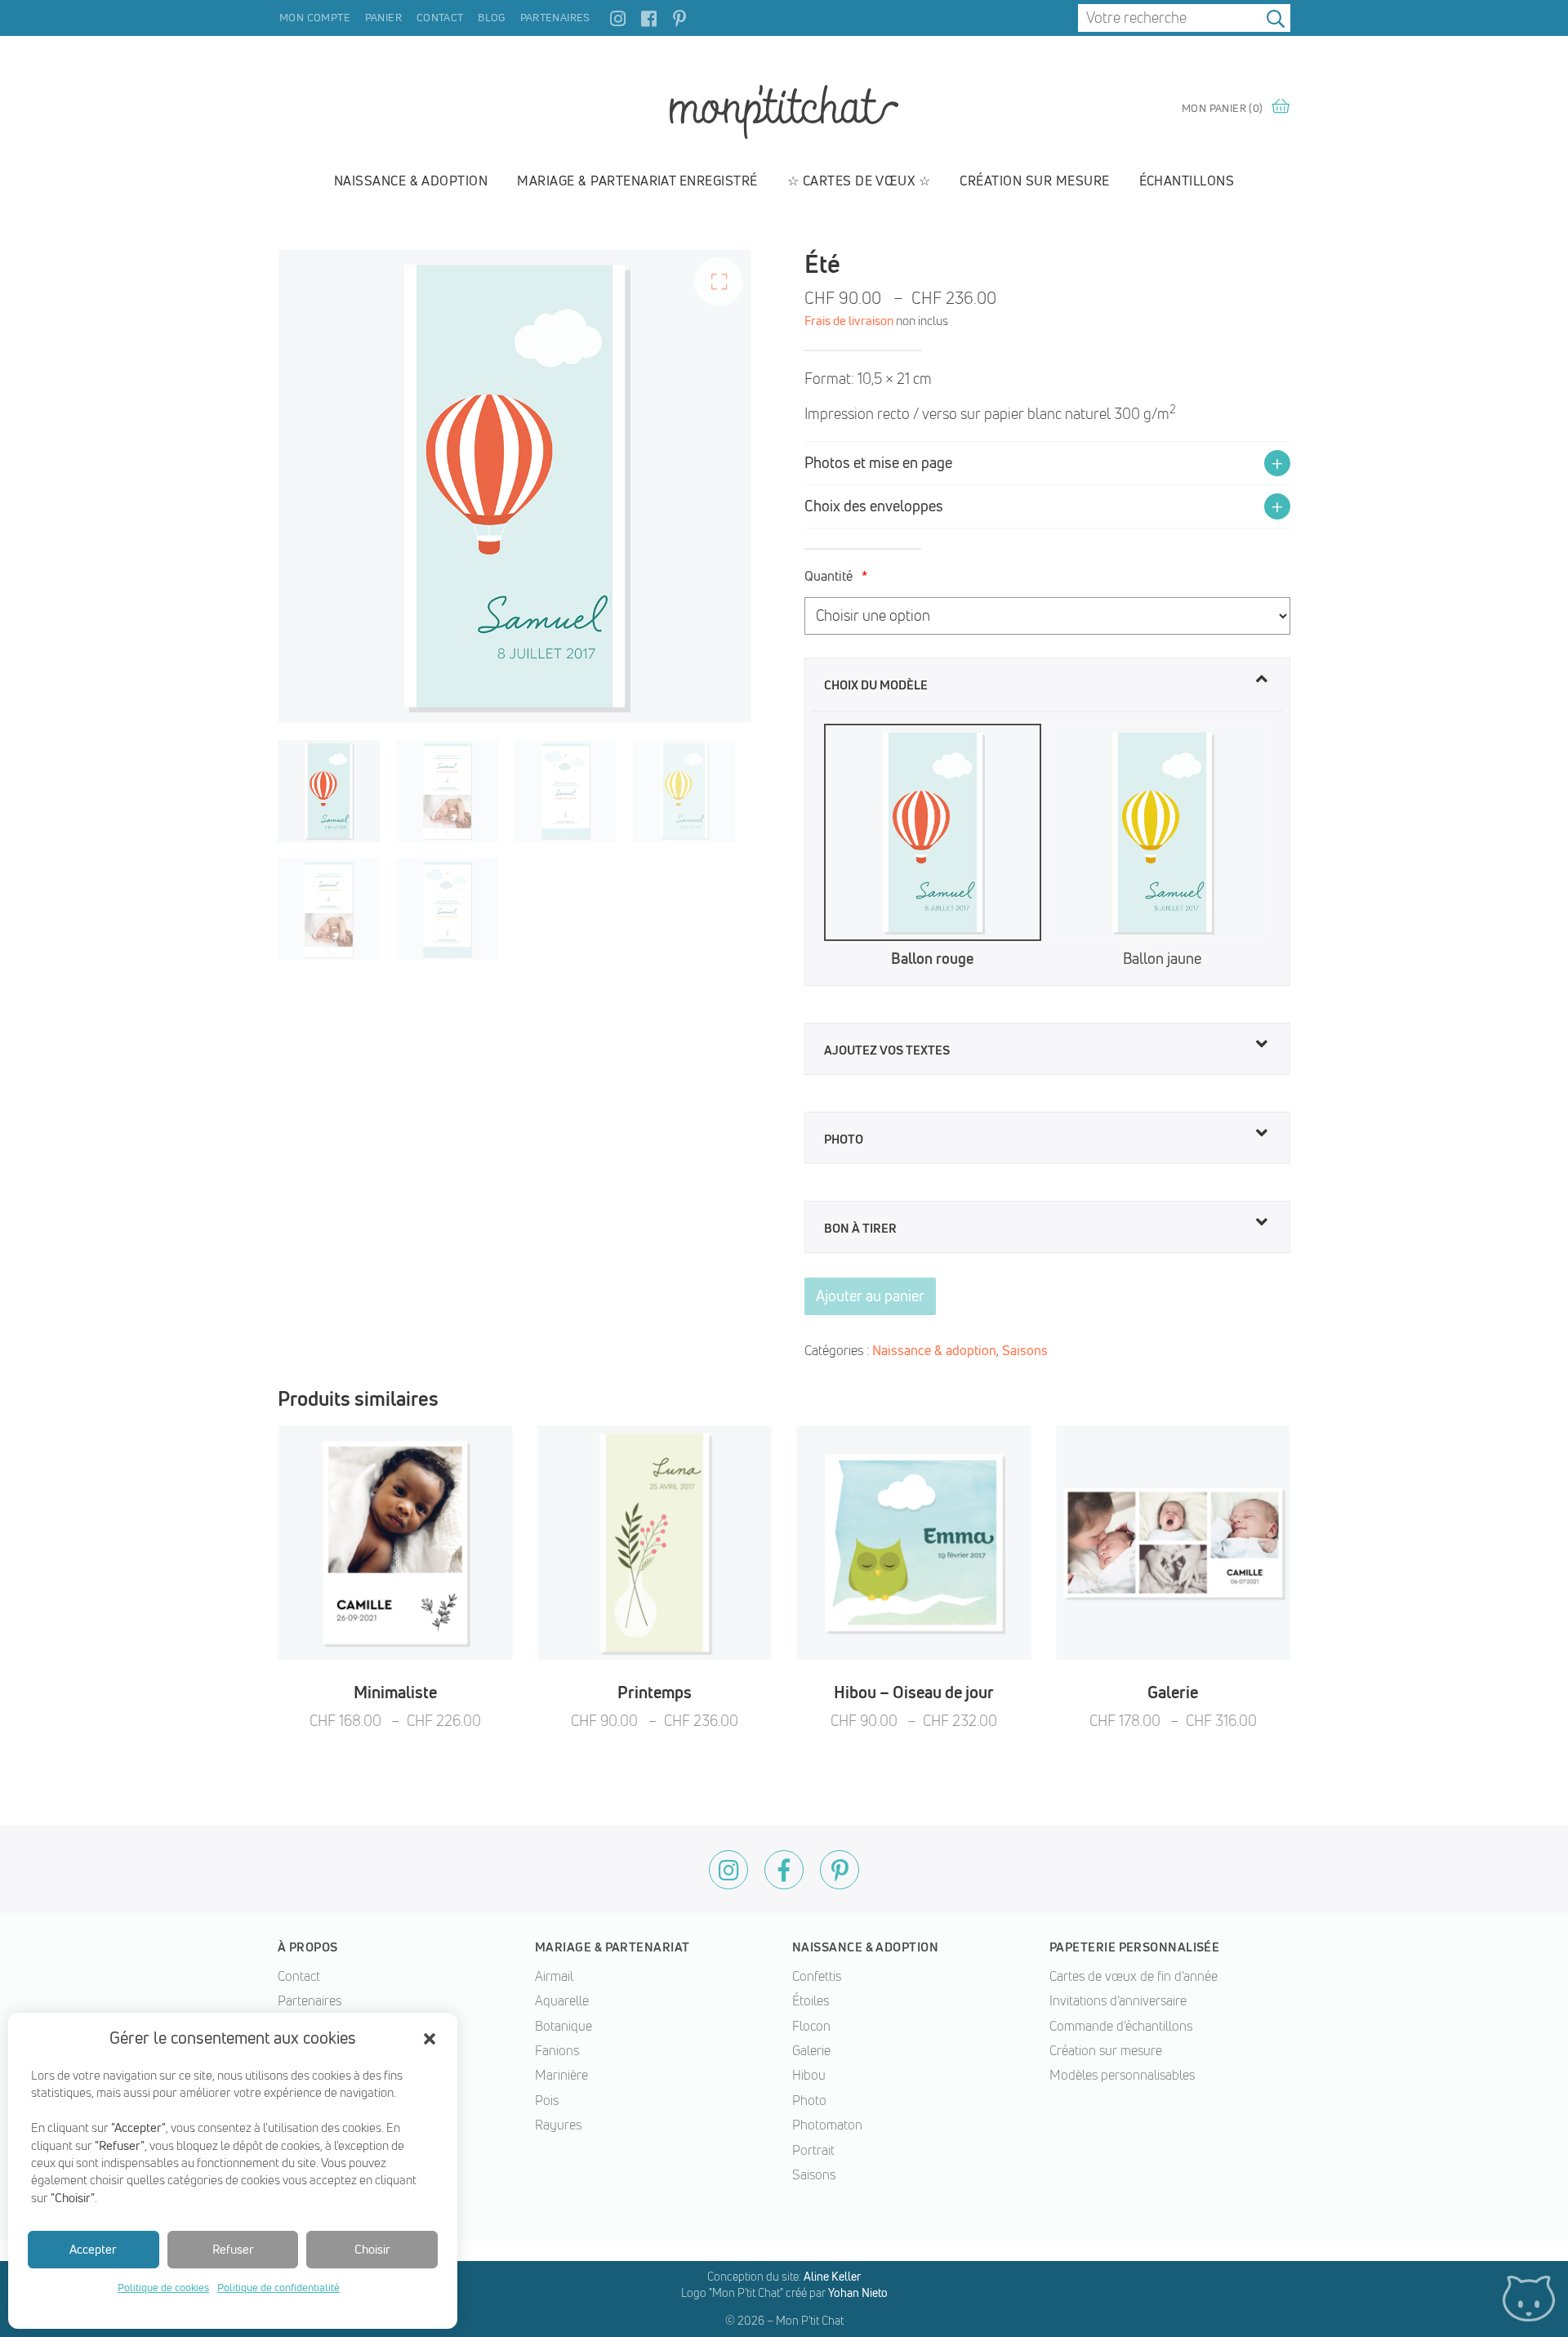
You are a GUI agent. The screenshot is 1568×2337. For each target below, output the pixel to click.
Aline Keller (832, 2277)
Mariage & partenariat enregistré (637, 181)
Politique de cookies (163, 2287)
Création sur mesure (1034, 181)
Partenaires (555, 17)
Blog (492, 17)
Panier (383, 17)
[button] (430, 2039)
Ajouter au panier (870, 1296)
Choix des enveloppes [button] (874, 506)
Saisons (1025, 1350)
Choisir (372, 2249)
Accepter (93, 2249)
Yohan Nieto (858, 2293)
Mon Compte (315, 17)
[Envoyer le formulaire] (1276, 18)
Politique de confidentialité (278, 2287)
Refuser (233, 2249)
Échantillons (1187, 181)
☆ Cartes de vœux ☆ (859, 181)
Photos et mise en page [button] (878, 463)
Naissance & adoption (411, 181)
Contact (440, 17)
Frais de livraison (849, 321)
